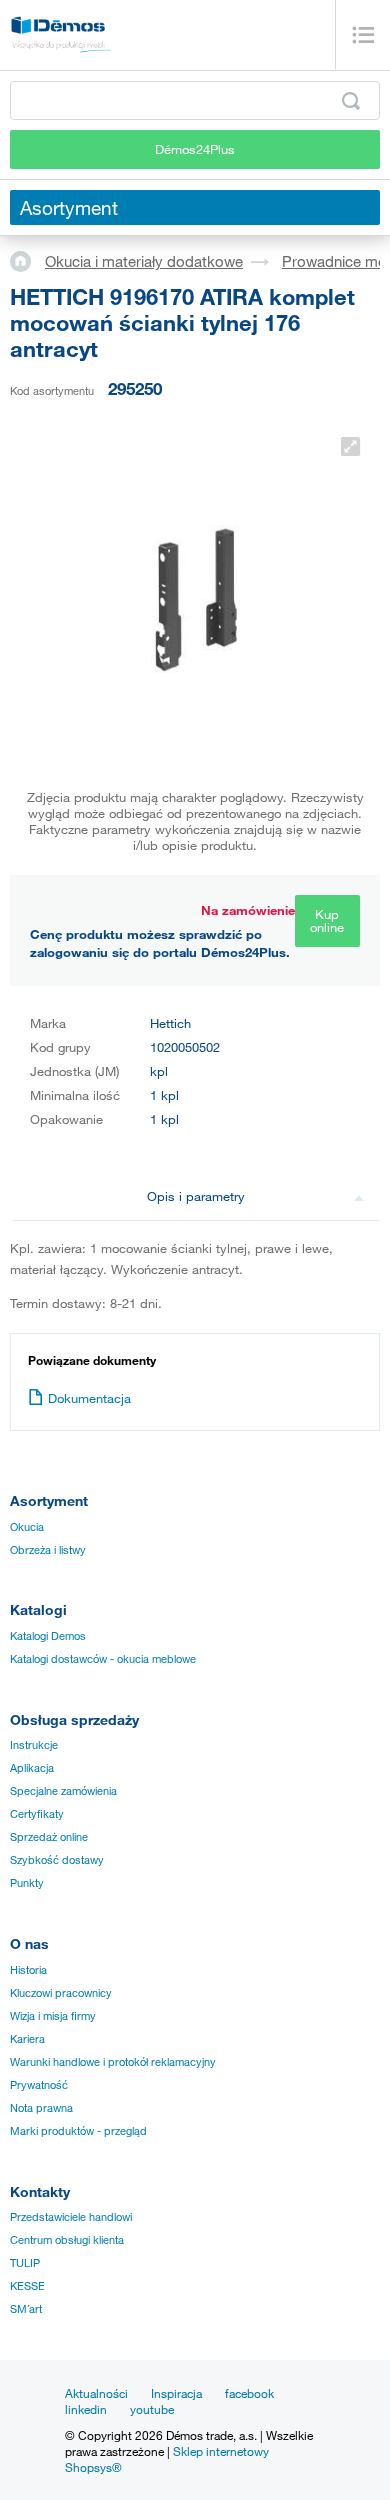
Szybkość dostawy (57, 1860)
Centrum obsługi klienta (67, 2240)
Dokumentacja (89, 1398)
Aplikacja (32, 1768)
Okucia (27, 1527)
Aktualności (96, 2393)
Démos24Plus (195, 149)
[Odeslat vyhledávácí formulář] (351, 101)
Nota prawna (41, 2108)
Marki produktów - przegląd (78, 2131)
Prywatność (39, 2085)
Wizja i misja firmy (53, 2016)
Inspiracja (176, 2393)
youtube (152, 2409)
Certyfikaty (37, 1814)
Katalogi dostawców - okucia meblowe (103, 1659)
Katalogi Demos (48, 1636)
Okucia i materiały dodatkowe (144, 261)
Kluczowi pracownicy (61, 1993)
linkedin (86, 2409)
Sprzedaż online (49, 1837)
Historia (28, 1970)
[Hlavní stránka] (27, 260)
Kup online (327, 920)
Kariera (27, 2039)
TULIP (25, 2263)
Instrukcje (34, 1745)
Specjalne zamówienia (63, 1791)
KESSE (27, 2286)
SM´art (26, 2309)
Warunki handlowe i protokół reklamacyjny (113, 2062)
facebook (249, 2393)
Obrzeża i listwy (48, 1550)
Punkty (27, 1883)
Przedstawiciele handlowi (71, 2217)
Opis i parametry (196, 1196)
